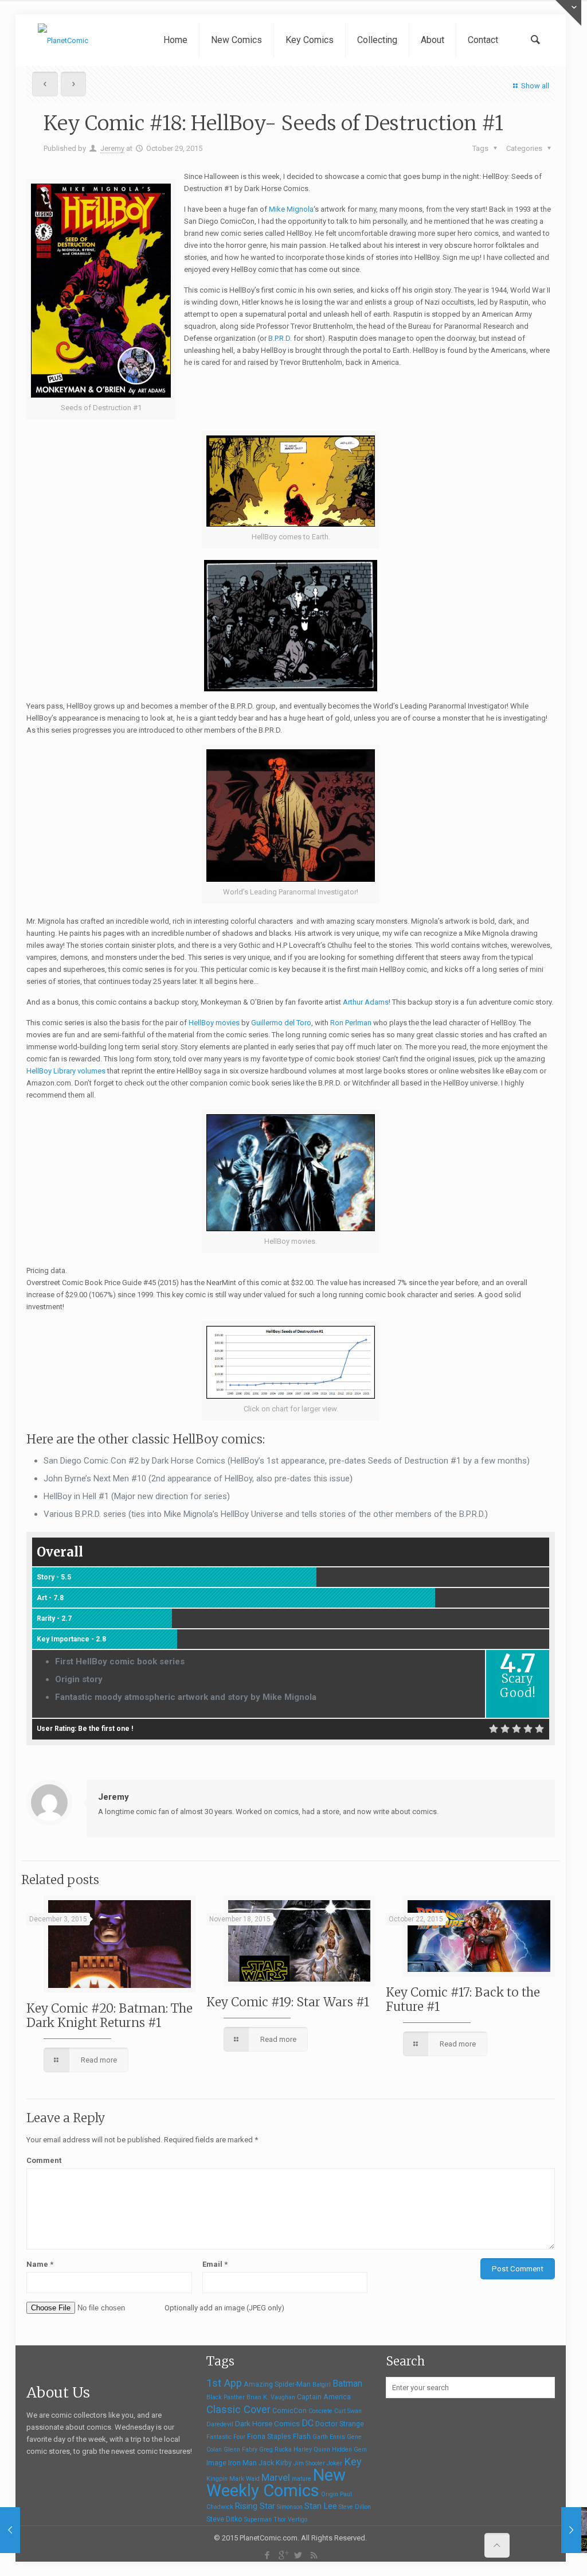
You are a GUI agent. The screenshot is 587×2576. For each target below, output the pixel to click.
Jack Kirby (275, 2463)
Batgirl (322, 2385)
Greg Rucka (275, 2449)
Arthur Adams (366, 1002)
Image (216, 2463)
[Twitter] (298, 2555)
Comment (44, 2160)
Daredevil (220, 2424)
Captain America (324, 2397)
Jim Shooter (309, 2463)
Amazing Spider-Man (277, 2384)
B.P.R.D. (280, 338)
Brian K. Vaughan (271, 2397)
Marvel (276, 2477)
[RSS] (314, 2555)
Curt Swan (348, 2411)
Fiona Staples (269, 2437)
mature (302, 2479)
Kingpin (217, 2479)
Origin (330, 2494)
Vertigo (298, 2519)
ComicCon (289, 2411)
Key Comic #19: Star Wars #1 (288, 2002)
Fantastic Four (226, 2437)
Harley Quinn (312, 2449)
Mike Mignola (291, 209)
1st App (224, 2383)
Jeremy (112, 148)
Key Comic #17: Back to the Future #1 (463, 1999)
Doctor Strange (340, 2424)
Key (353, 2462)
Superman (258, 2519)
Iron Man (242, 2463)
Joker (334, 2463)
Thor (280, 2519)
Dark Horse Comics (267, 2424)
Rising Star (255, 2506)
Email (215, 2264)
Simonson (290, 2507)
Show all (535, 86)
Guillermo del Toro (281, 1023)
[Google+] (283, 2555)
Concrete (320, 2411)
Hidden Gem (349, 2449)
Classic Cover (238, 2409)
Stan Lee (321, 2506)
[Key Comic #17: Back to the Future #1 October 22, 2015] (10, 2530)
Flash (302, 2437)
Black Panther (226, 2397)
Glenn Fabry (240, 2449)
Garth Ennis (329, 2437)
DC (308, 2423)
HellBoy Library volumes (66, 1071)
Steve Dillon (355, 2507)
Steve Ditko (224, 2519)
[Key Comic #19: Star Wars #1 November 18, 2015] (571, 2530)
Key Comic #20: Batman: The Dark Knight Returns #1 (109, 2015)
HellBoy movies (214, 1023)
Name (40, 2264)
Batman (347, 2384)
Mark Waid (244, 2479)
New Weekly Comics (276, 2483)
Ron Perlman (351, 1023)
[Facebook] (267, 2555)
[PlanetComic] (63, 40)
